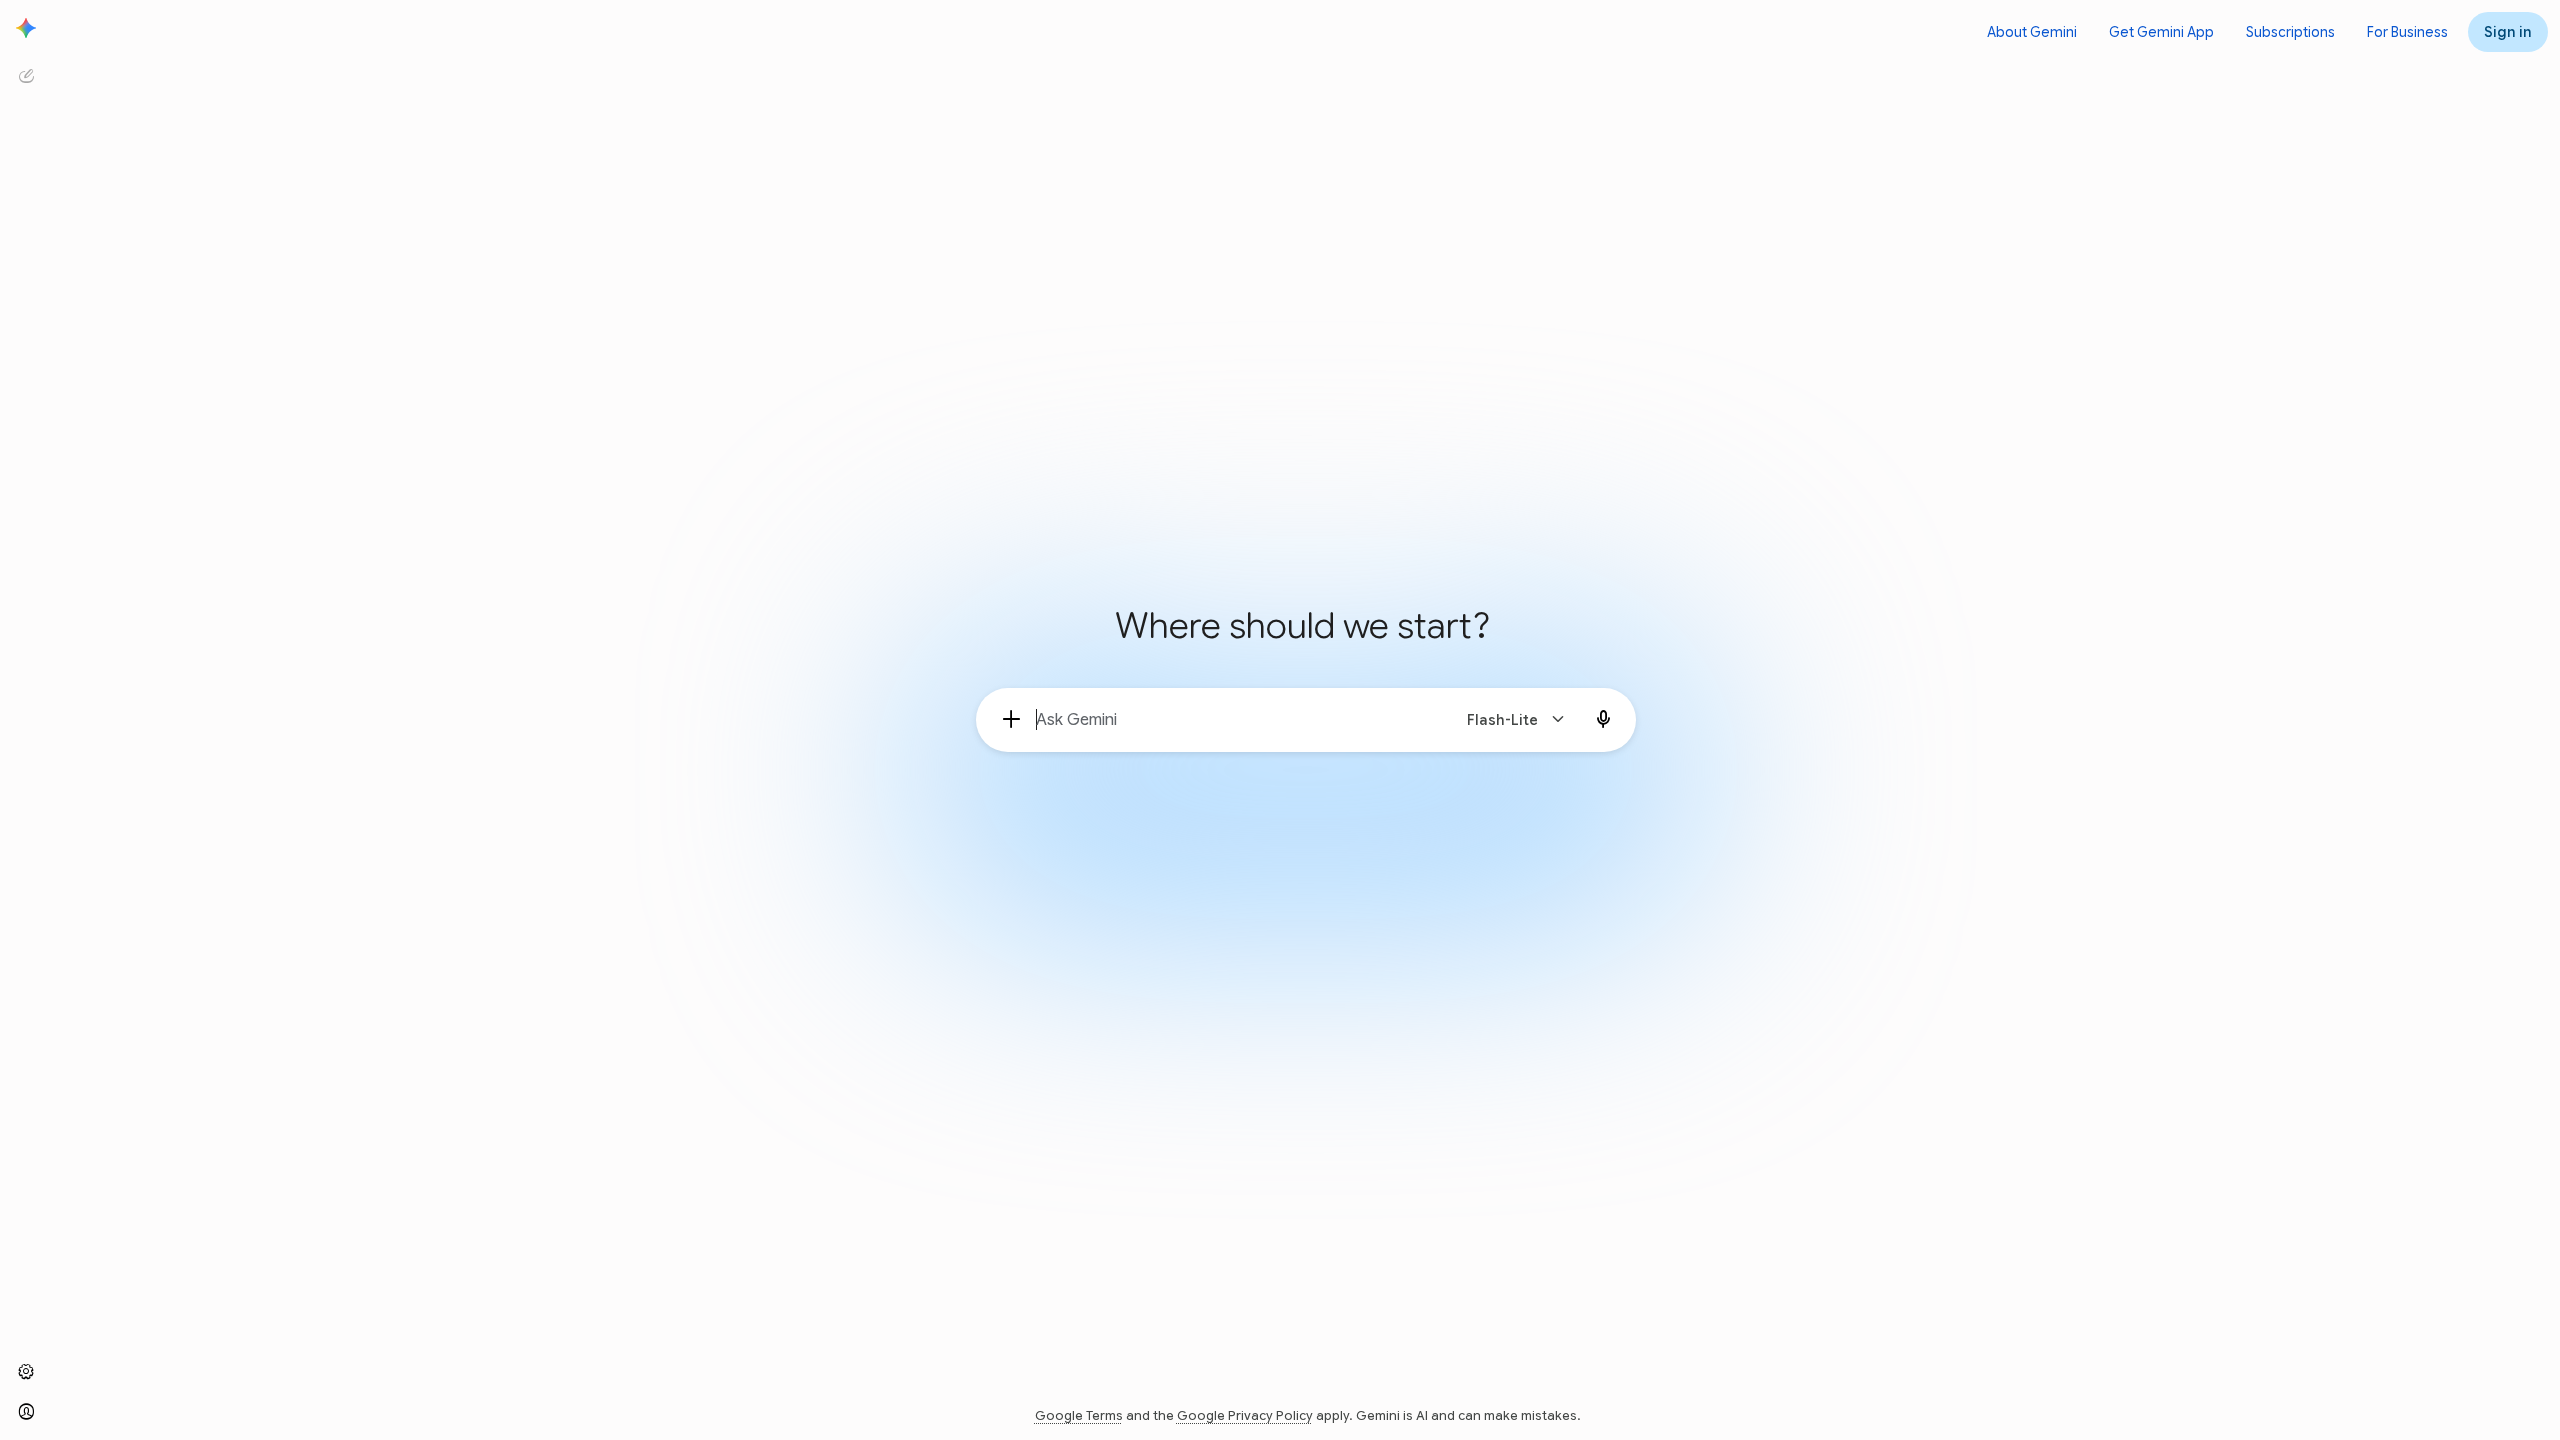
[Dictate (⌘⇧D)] (1604, 720)
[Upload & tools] (1012, 720)
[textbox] (1234, 720)
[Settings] (26, 1372)
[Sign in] (26, 1412)
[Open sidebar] (26, 28)
